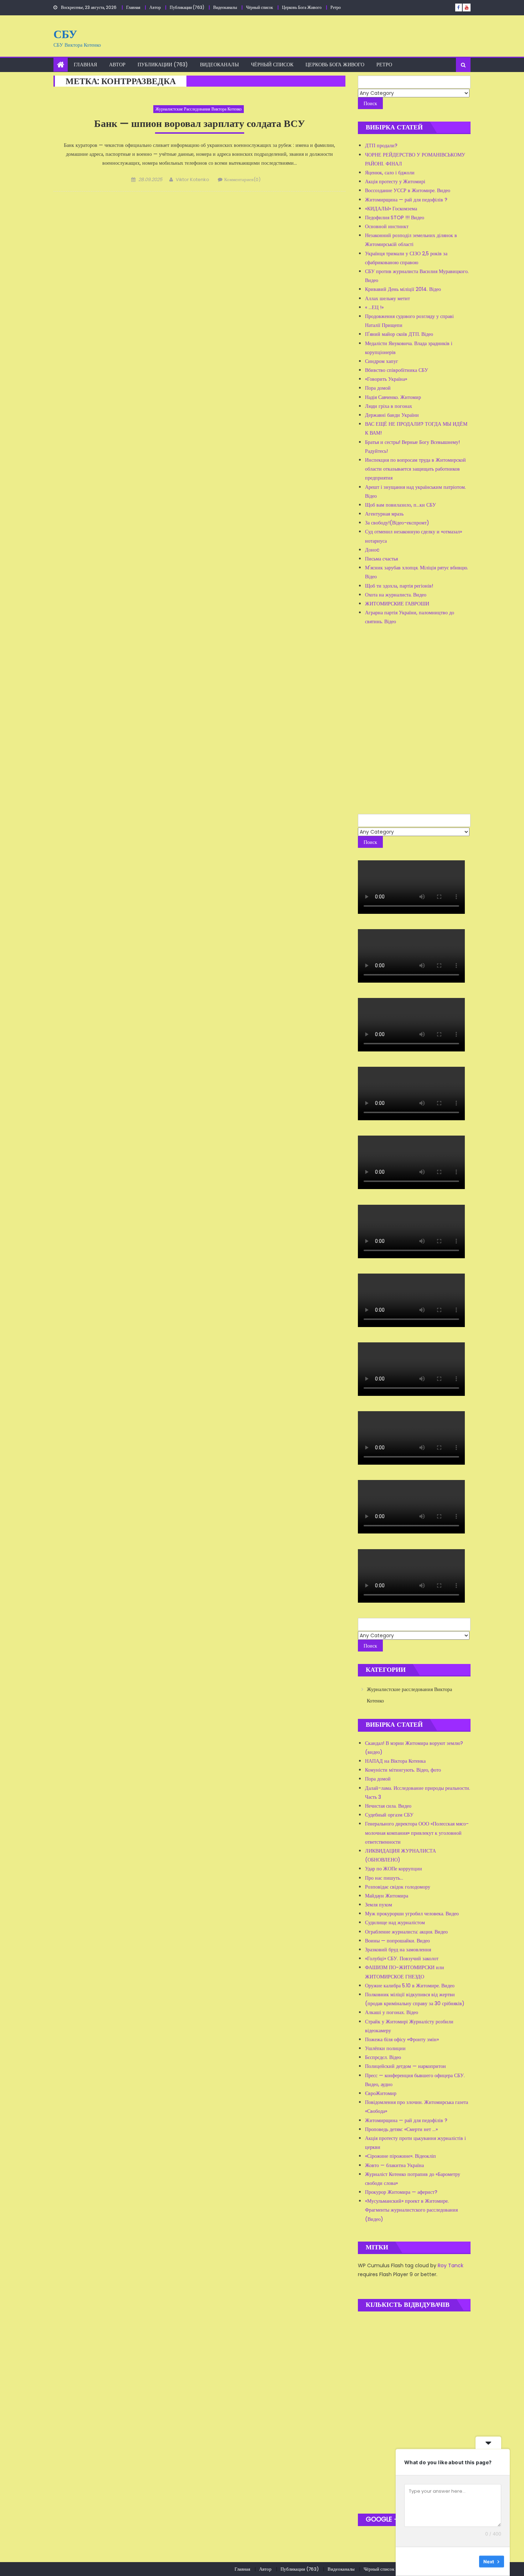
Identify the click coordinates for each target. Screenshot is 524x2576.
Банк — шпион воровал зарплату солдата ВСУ (200, 124)
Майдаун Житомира (387, 1896)
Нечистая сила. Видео (388, 1806)
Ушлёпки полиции (385, 2048)
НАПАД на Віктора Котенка (395, 1761)
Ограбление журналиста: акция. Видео (406, 1932)
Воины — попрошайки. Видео (397, 1941)
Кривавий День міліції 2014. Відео (403, 289)
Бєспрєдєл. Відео (383, 2057)
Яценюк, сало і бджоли (390, 173)
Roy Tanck (451, 2265)
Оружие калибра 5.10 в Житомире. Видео (410, 1986)
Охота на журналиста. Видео (396, 595)
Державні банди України (392, 415)
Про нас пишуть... (384, 1878)
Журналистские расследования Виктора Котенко (199, 109)
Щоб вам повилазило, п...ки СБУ (400, 505)
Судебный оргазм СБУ (389, 1815)
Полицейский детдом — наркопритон (405, 2066)
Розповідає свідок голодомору (398, 1887)
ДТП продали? (381, 145)
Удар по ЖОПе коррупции (394, 1869)
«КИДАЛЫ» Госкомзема (391, 209)
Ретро (336, 7)
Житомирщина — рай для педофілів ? (406, 200)
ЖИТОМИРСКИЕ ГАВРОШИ (397, 604)
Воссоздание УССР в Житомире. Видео (408, 190)
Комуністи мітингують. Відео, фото (403, 1770)
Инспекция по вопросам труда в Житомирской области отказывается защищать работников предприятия (415, 469)
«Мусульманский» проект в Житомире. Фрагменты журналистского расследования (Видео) (411, 2210)
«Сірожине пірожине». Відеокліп (400, 2156)
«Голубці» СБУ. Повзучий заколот (402, 1958)
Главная (133, 7)
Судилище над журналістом (395, 1922)
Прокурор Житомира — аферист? (401, 2192)
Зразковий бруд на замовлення (398, 1950)
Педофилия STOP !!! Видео (395, 217)
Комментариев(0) (242, 180)
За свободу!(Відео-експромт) (397, 523)
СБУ (65, 34)
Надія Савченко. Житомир (393, 397)
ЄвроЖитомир (381, 2093)
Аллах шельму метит (387, 298)
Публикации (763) (187, 7)
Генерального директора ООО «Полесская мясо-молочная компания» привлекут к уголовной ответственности (417, 1833)
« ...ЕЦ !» (374, 307)
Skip (469, 2561)
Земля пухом (379, 1905)
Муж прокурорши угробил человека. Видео (412, 1914)
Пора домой (378, 388)
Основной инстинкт (387, 226)
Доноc (372, 550)
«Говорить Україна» (386, 379)
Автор (155, 7)
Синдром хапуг (382, 361)
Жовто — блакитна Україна (394, 2165)
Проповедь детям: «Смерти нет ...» (401, 2129)
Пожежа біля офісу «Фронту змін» (402, 2039)
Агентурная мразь (384, 514)
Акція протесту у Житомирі (395, 181)
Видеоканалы (225, 7)
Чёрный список (260, 7)
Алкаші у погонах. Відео (392, 2012)
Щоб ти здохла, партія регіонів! (399, 586)
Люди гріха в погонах (389, 406)
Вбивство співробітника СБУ (397, 370)
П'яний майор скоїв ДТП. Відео (399, 334)
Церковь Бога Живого (302, 7)
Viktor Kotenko (192, 180)
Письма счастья (381, 559)
